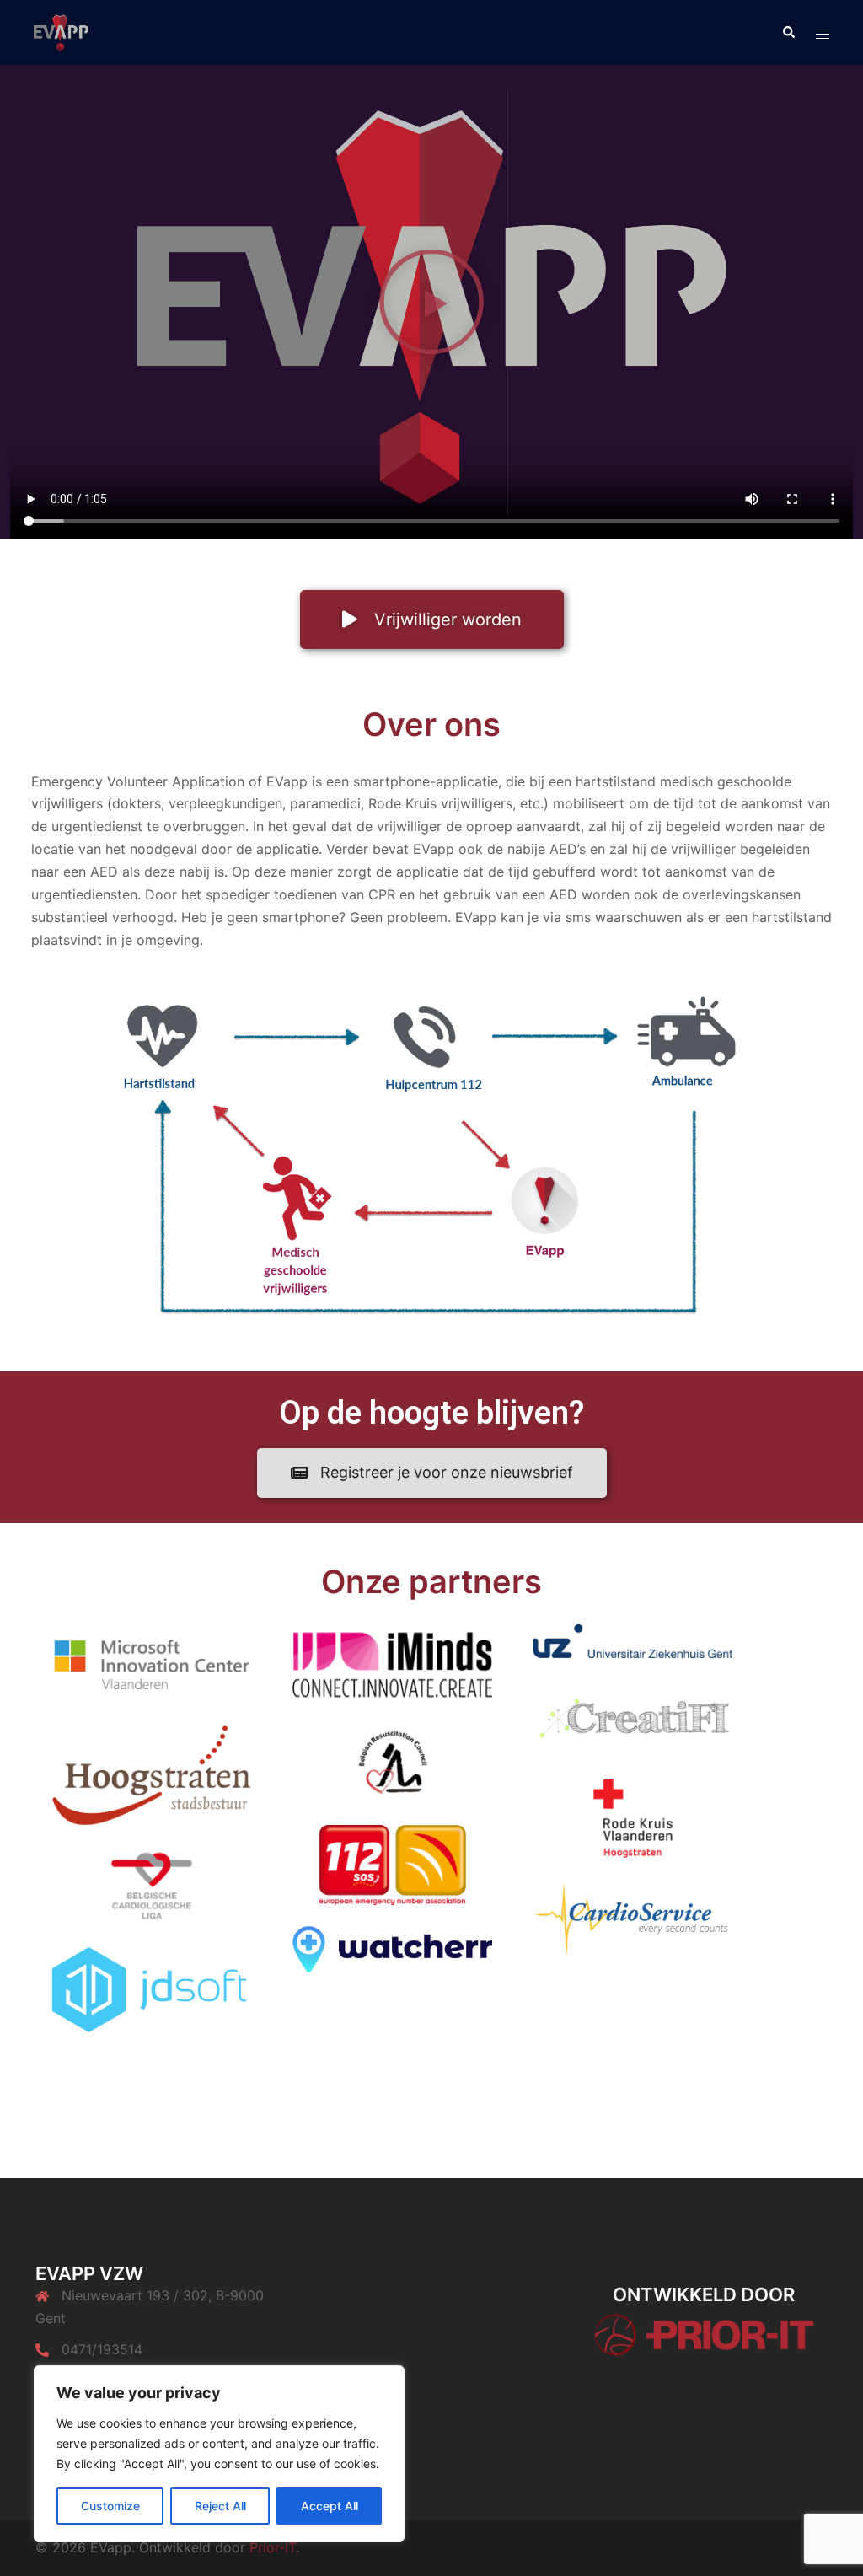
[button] (431, 302)
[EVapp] (61, 31)
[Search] (788, 32)
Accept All (330, 2506)
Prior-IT (273, 2547)
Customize (110, 2506)
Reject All (220, 2506)
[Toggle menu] (823, 32)
